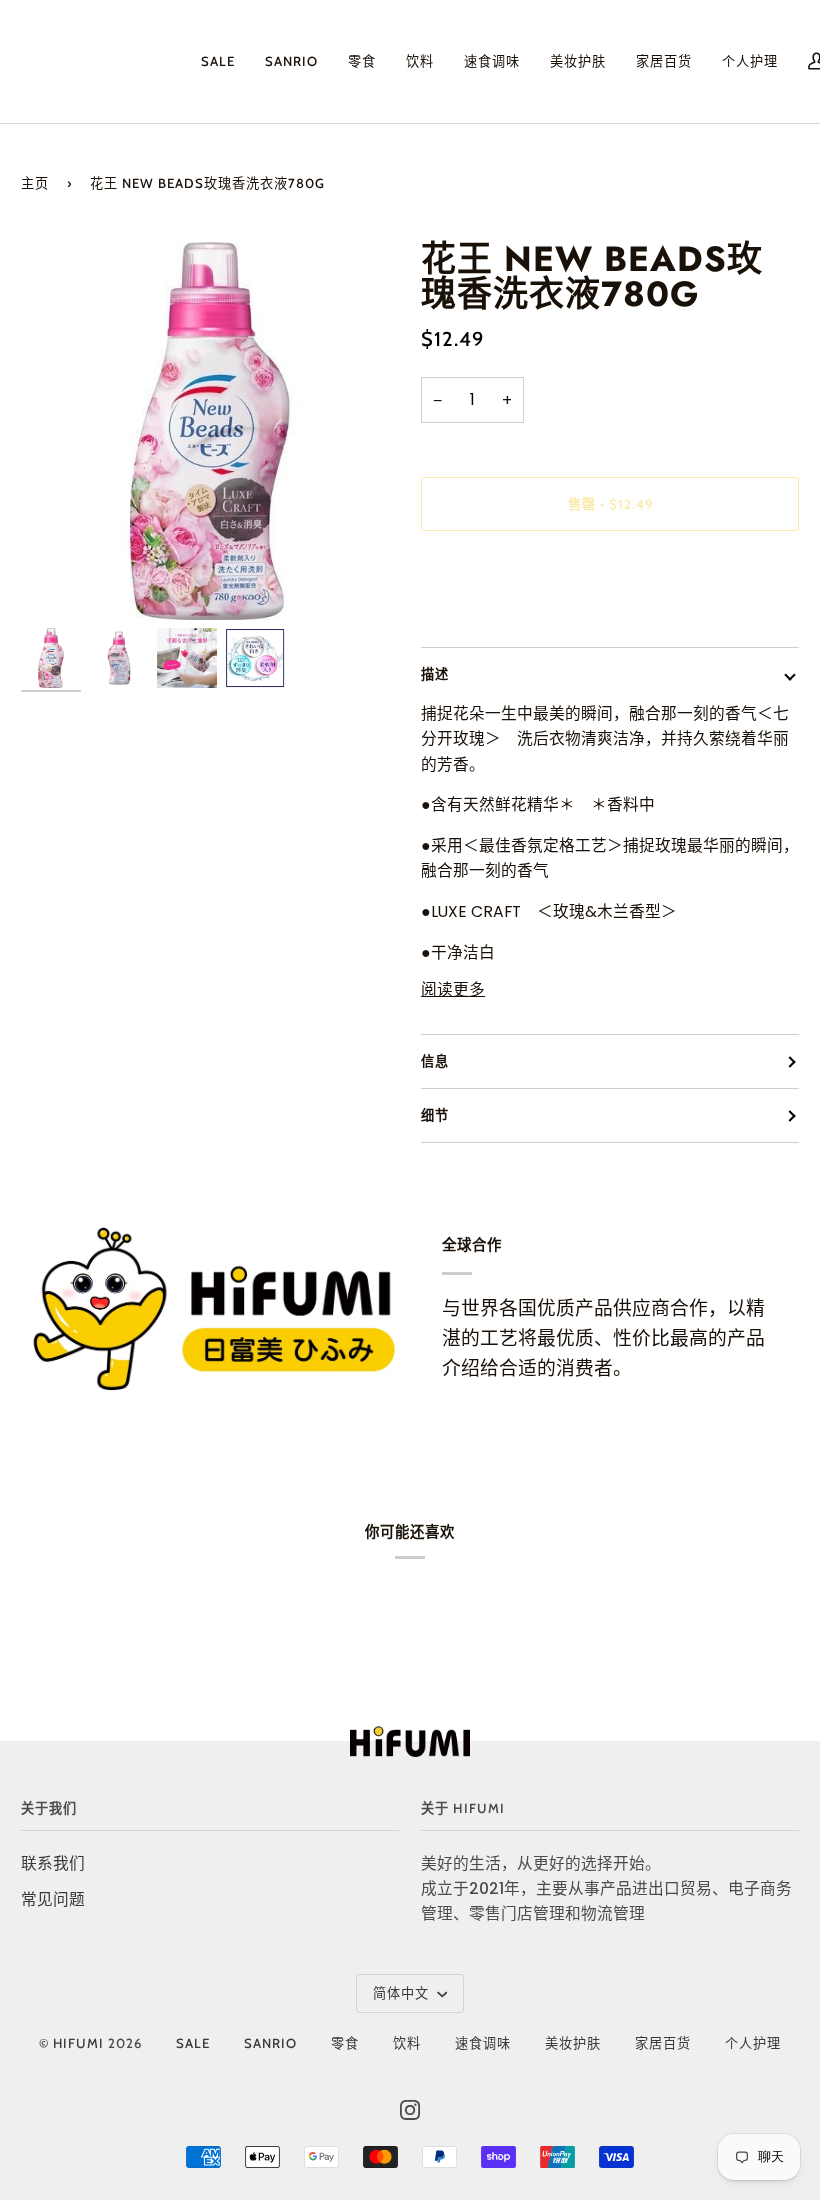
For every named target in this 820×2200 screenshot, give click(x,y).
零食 (345, 2043)
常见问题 (53, 1899)
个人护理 (753, 2043)
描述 (435, 674)
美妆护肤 (573, 2043)
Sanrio (270, 2043)
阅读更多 (453, 989)
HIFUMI (78, 2043)
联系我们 (53, 1863)
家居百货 (663, 2043)
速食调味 (483, 2043)
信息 (435, 1061)
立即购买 (610, 588)
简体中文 (403, 1993)
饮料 (407, 2043)
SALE (193, 2043)
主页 (35, 183)
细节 (435, 1115)
